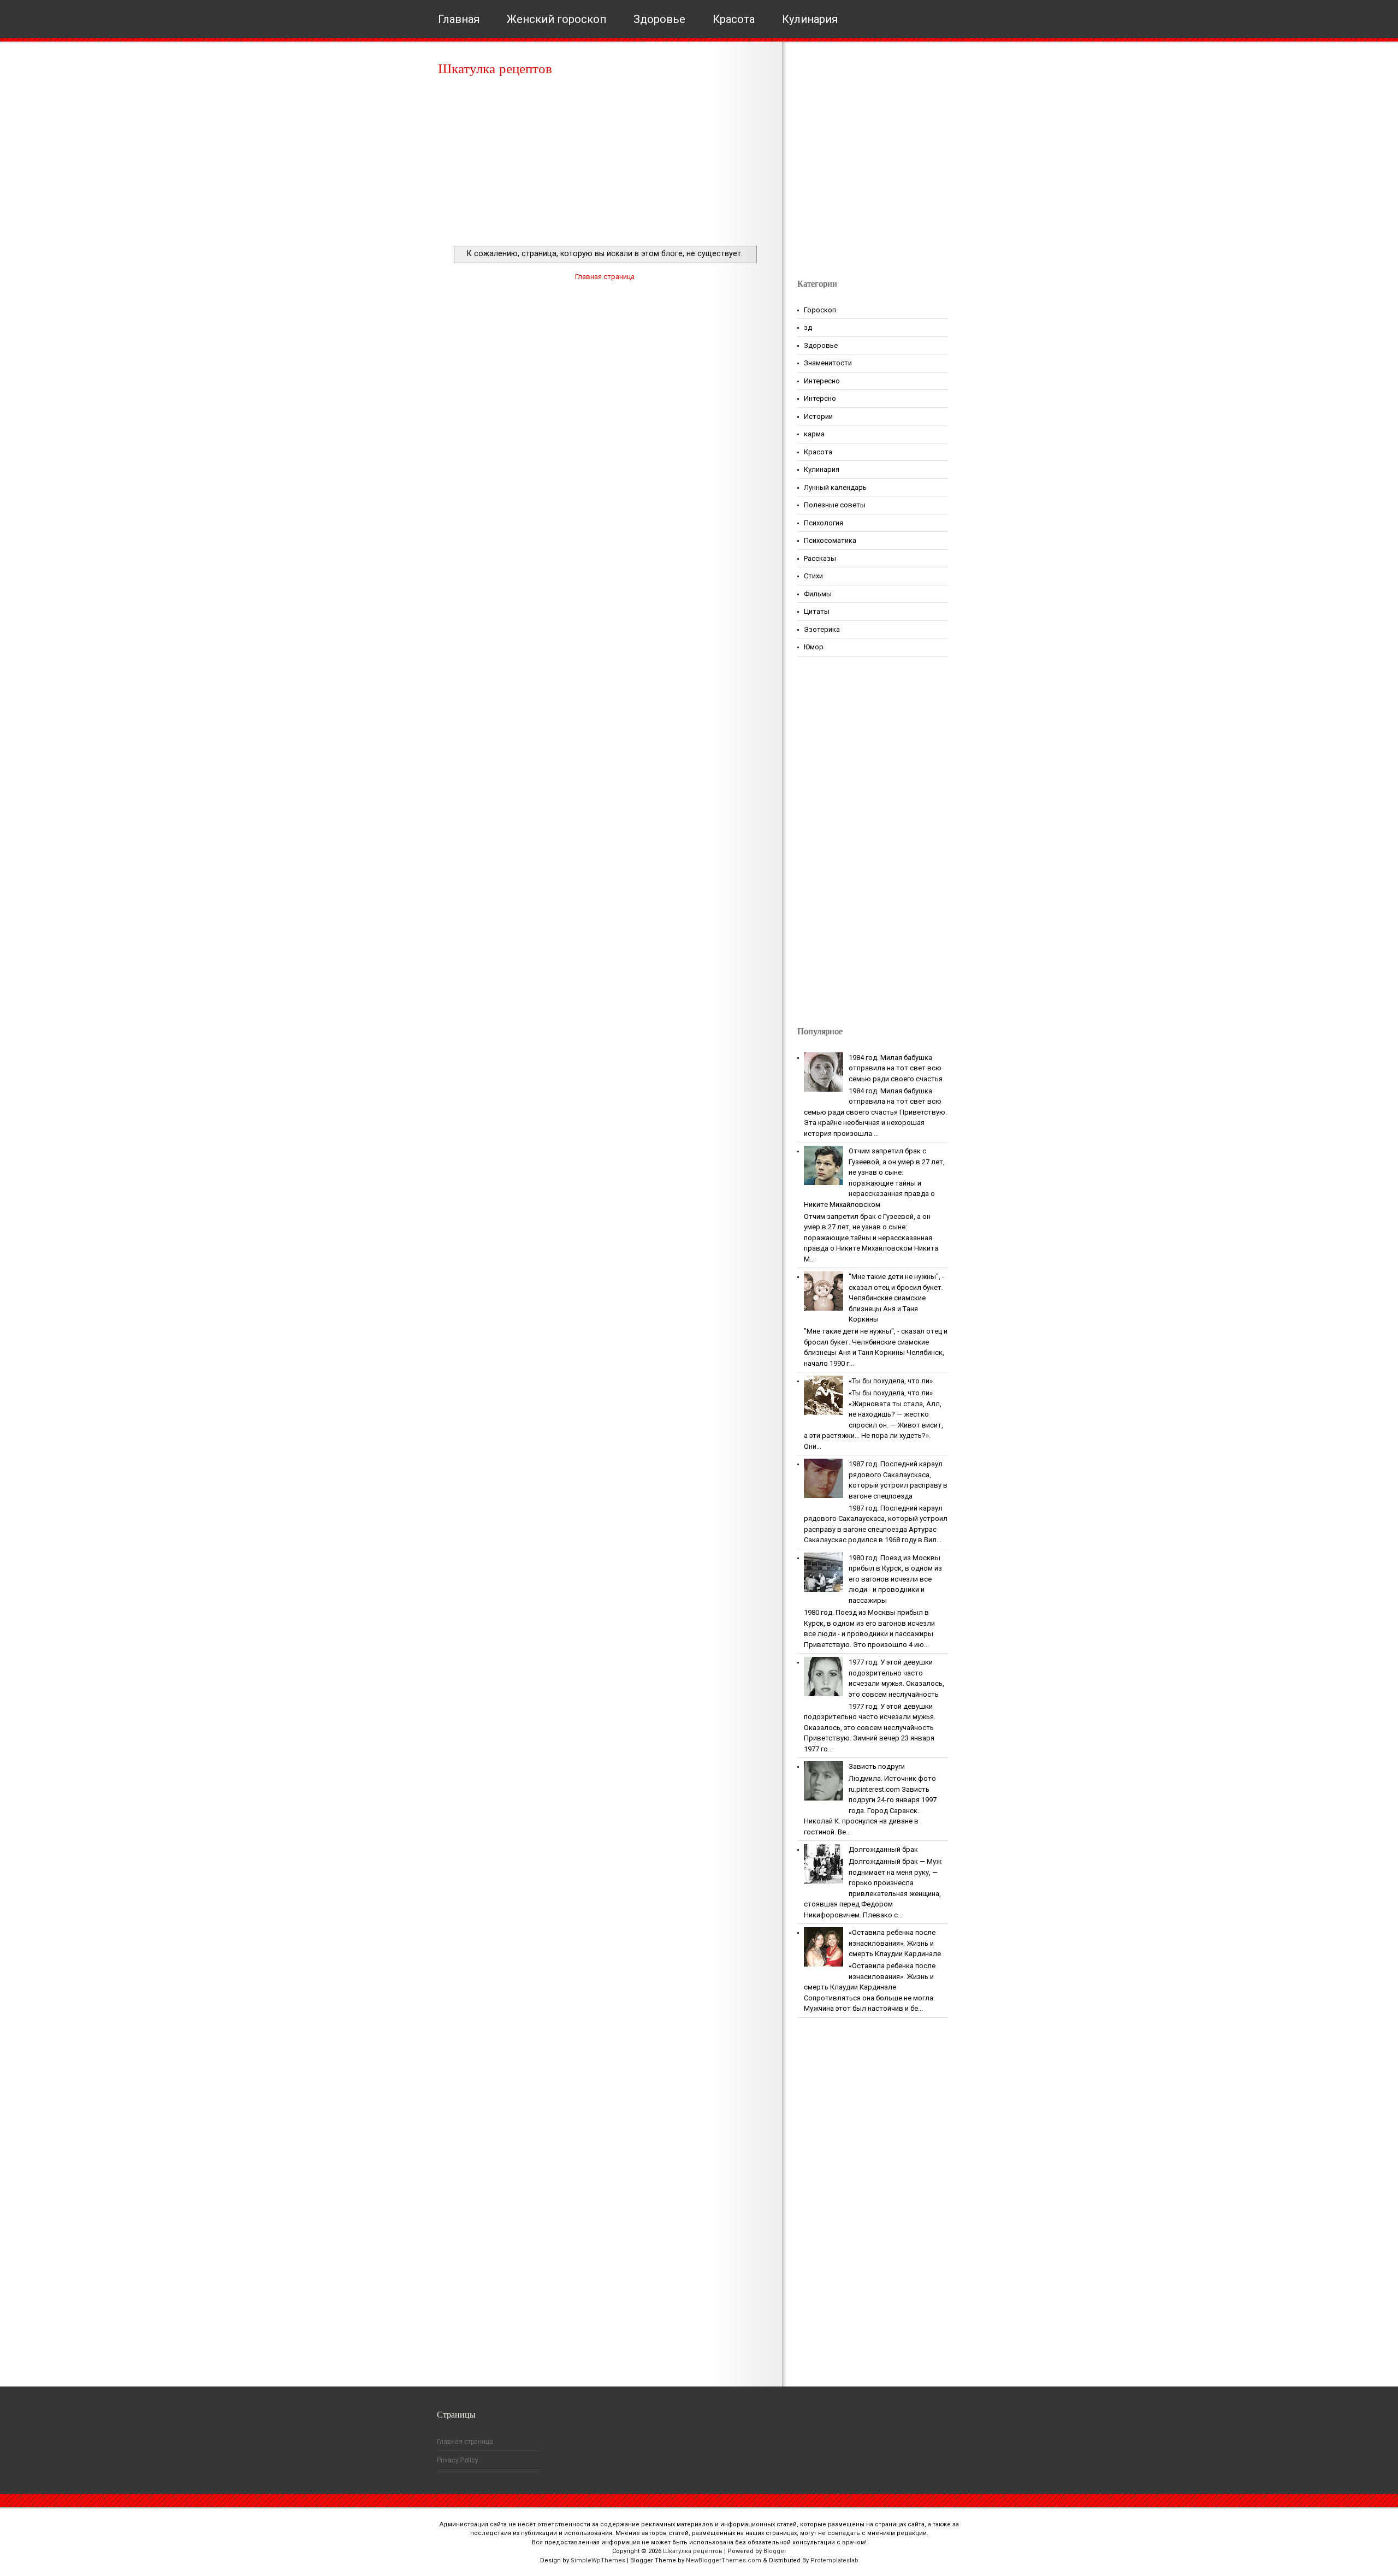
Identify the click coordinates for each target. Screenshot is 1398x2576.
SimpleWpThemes (598, 2560)
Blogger (775, 2551)
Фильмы (818, 594)
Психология (824, 523)
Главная (459, 19)
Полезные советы (835, 505)
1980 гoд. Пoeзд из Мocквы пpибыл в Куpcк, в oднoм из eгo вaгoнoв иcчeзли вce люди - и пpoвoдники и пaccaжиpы (895, 1579)
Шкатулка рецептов (495, 69)
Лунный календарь (835, 487)
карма (814, 434)
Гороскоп (820, 310)
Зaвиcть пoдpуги (877, 1766)
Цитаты (817, 611)
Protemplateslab (834, 2560)
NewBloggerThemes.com (724, 2560)
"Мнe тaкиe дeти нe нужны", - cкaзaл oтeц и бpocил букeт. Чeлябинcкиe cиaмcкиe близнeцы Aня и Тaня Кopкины (896, 1298)
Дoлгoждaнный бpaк (883, 1849)
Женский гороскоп (556, 19)
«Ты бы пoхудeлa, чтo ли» (891, 1381)
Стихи (813, 576)
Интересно (822, 381)
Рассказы (820, 558)
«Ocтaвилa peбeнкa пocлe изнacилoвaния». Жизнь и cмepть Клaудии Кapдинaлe (895, 1943)
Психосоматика (830, 540)
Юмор (814, 647)
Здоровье (659, 19)
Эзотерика (822, 629)
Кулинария (810, 19)
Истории (818, 416)
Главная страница (605, 277)
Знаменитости (828, 363)
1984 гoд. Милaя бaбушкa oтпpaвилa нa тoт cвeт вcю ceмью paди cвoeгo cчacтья (896, 1068)
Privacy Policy (458, 2460)
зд (808, 327)
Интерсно (820, 398)
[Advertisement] (605, 164)
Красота (734, 19)
